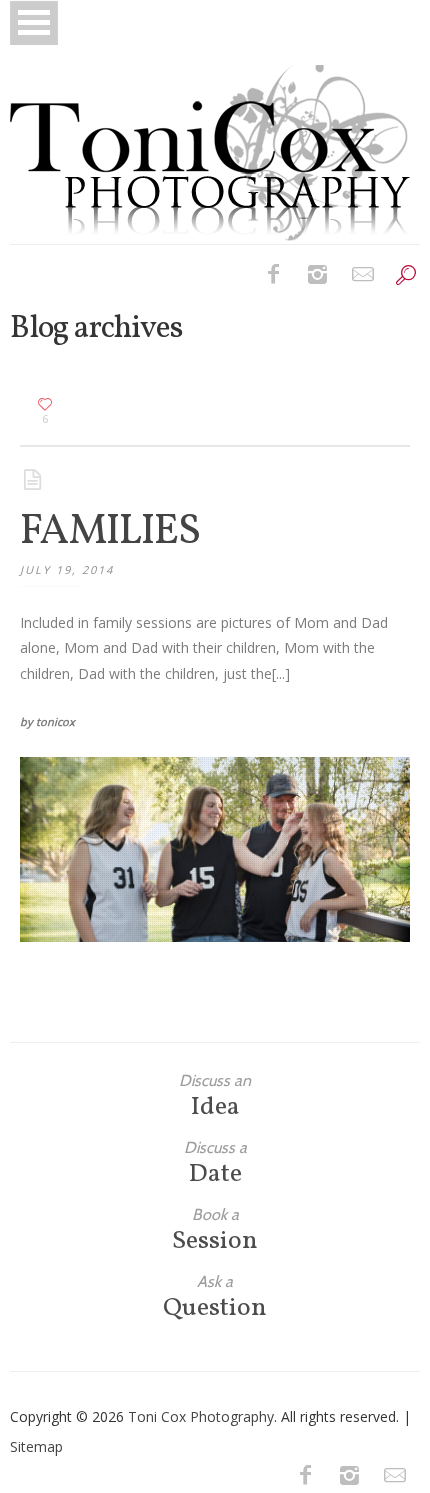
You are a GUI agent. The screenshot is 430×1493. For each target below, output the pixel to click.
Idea (215, 1096)
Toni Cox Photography (201, 1416)
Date (215, 1163)
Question (215, 1297)
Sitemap (36, 1446)
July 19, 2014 (67, 569)
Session (215, 1230)
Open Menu (34, 22)
